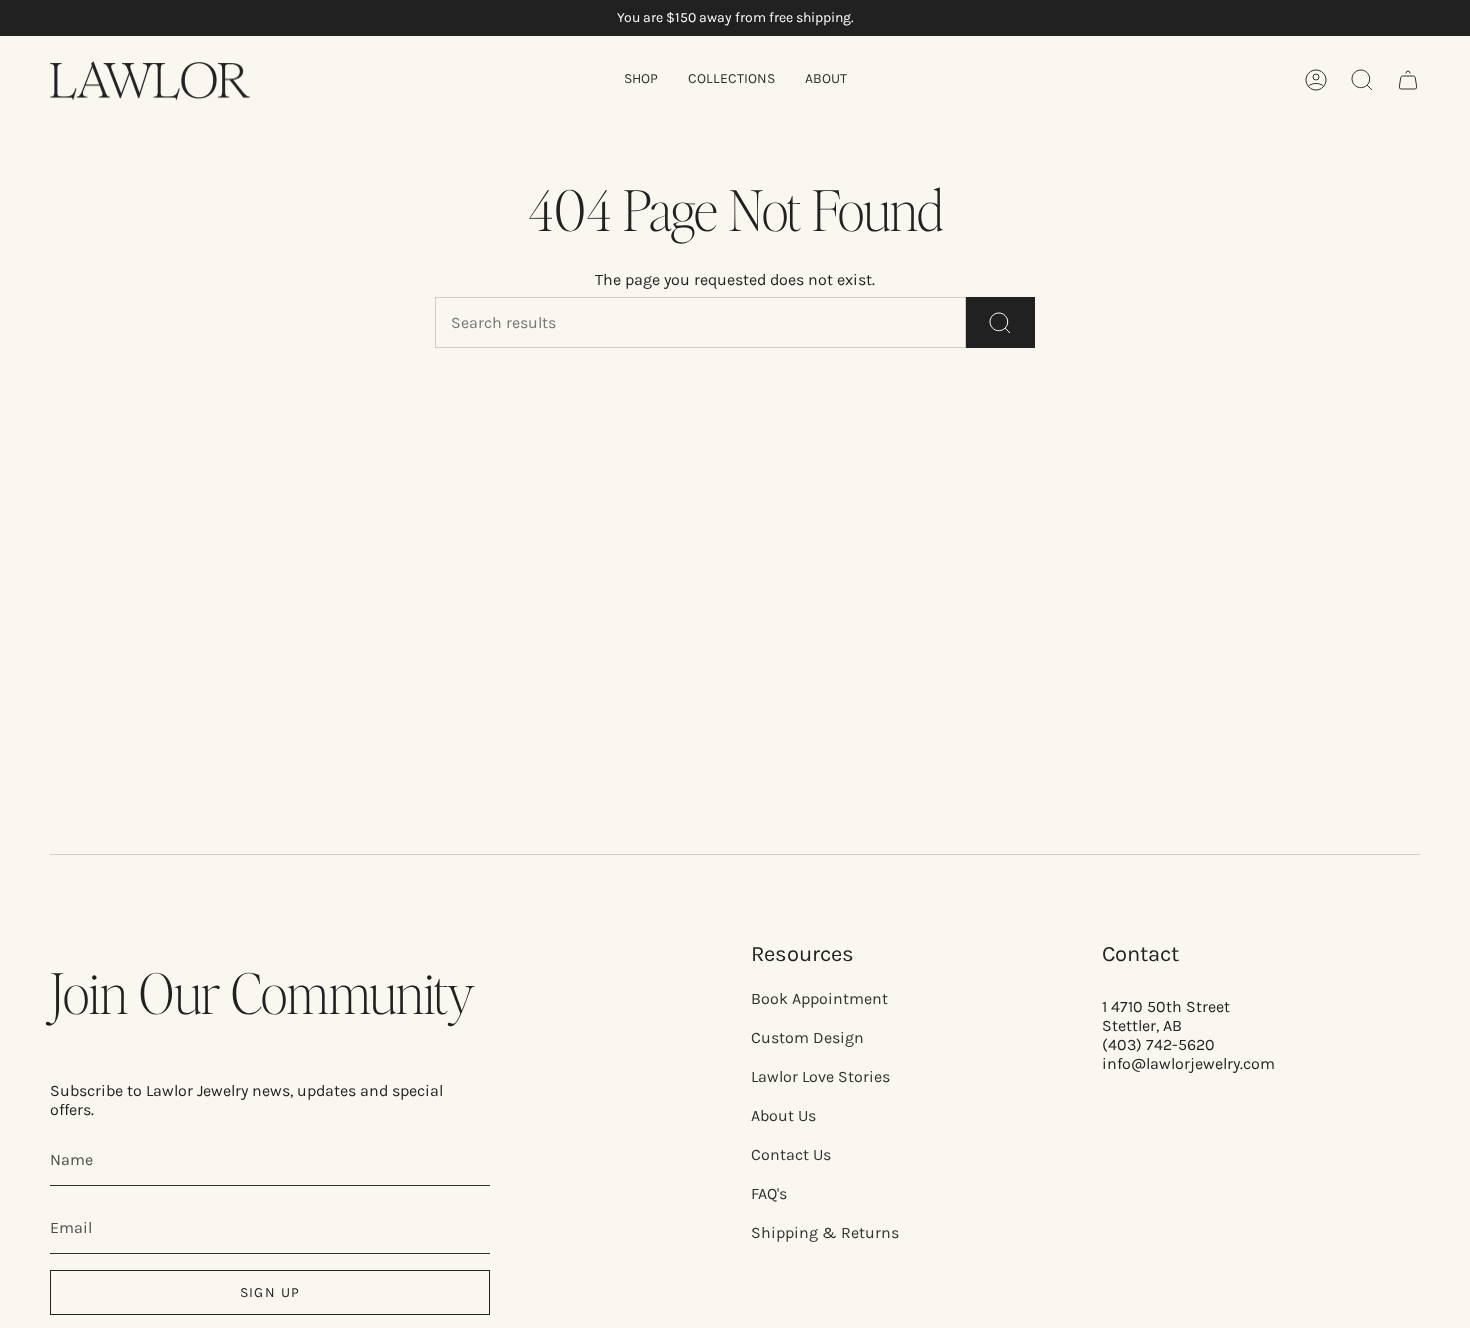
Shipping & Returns (825, 1232)
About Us (783, 1115)
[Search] (1000, 322)
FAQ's (769, 1193)
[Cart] (1408, 80)
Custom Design (807, 1037)
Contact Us (791, 1154)
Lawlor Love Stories (820, 1076)
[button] (641, 80)
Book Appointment (819, 998)
